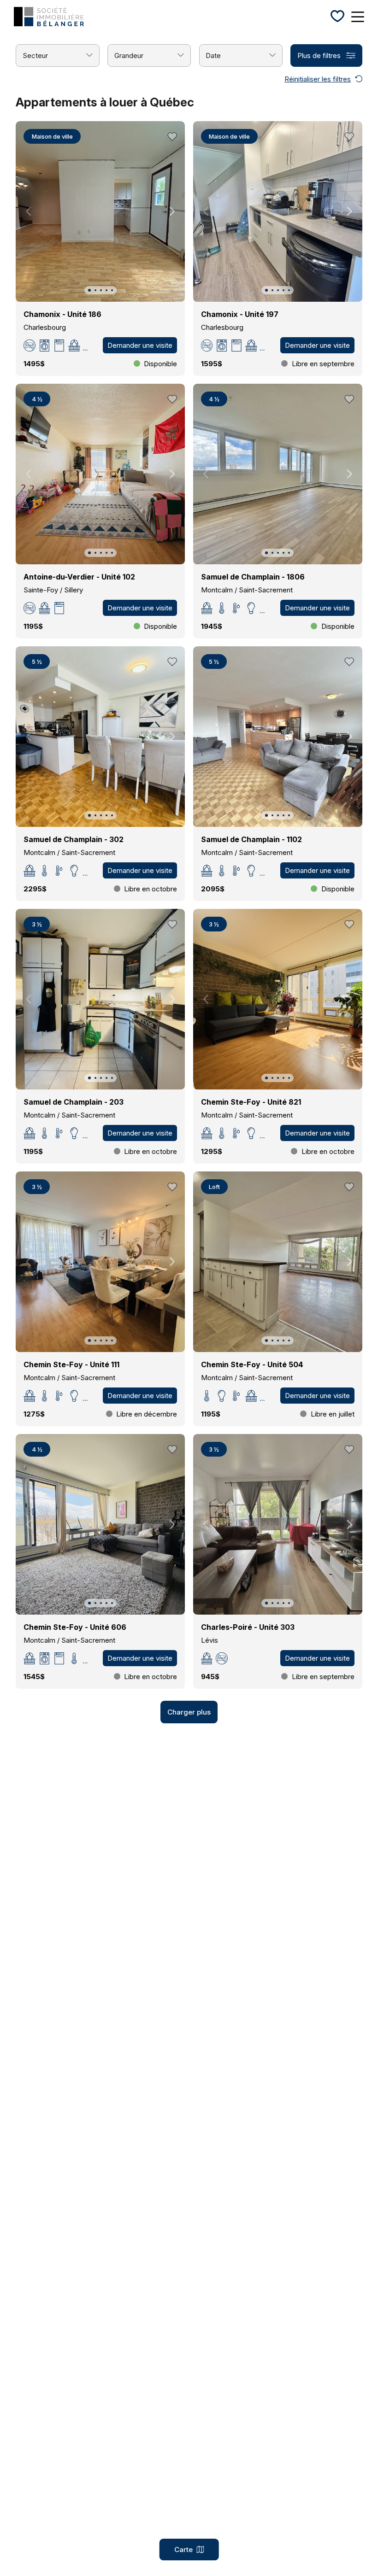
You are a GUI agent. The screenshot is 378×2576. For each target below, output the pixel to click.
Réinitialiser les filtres (318, 79)
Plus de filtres (319, 56)
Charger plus (189, 1712)
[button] (89, 290)
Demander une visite (140, 345)
